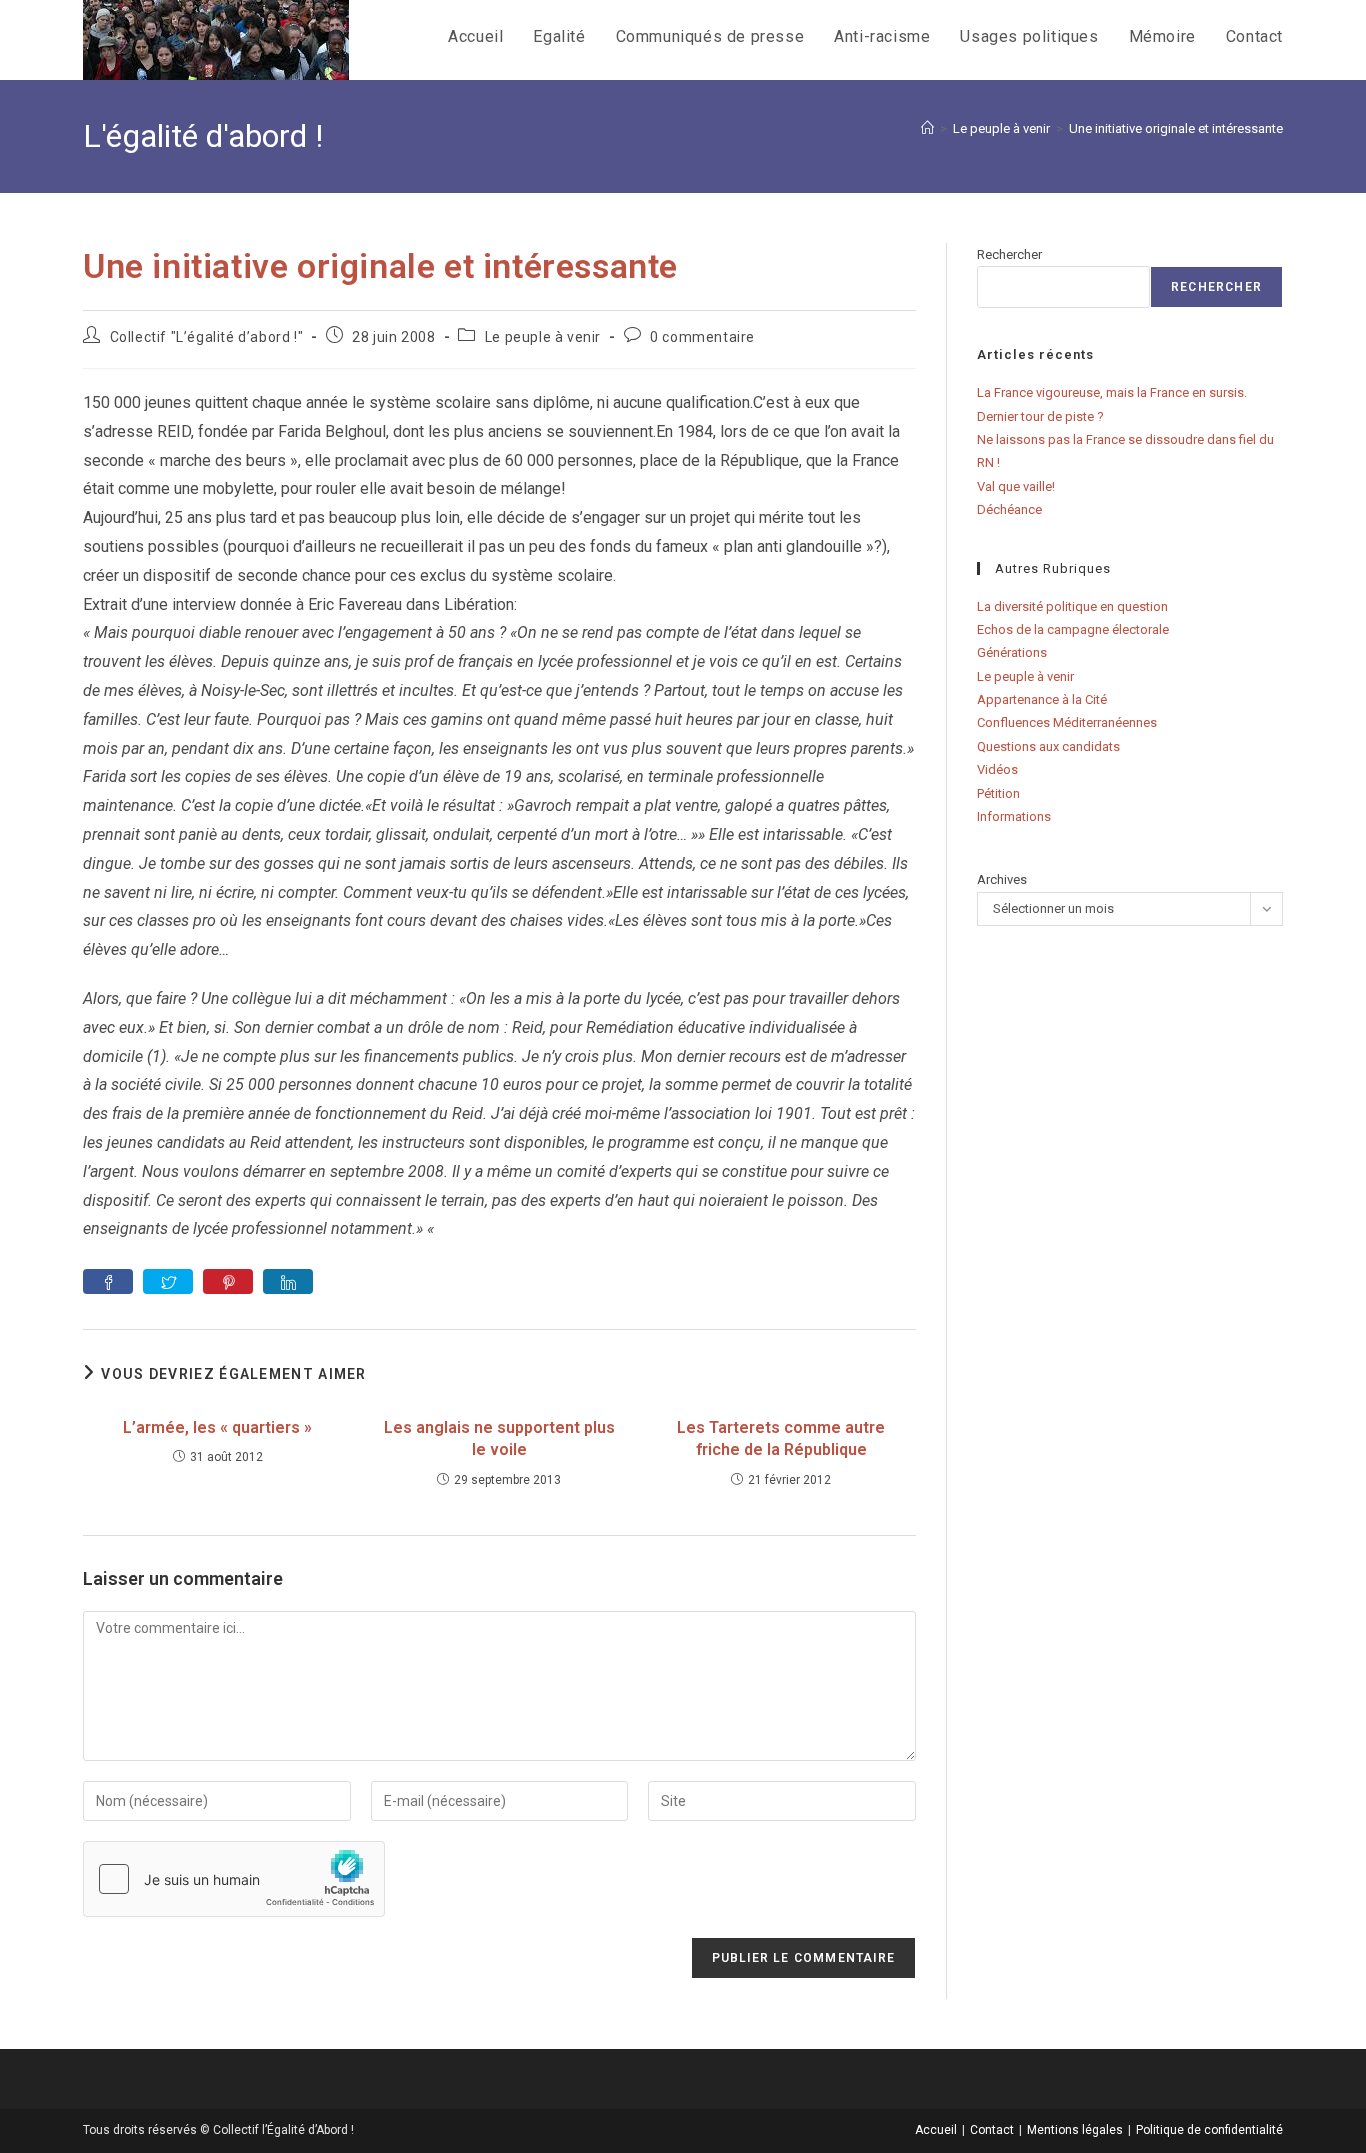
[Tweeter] (168, 1281)
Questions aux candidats (1048, 746)
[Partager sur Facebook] (108, 1281)
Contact (992, 2130)
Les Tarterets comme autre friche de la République (781, 1438)
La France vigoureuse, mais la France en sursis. (1112, 392)
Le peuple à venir (543, 337)
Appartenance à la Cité (1042, 699)
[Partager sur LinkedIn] (288, 1281)
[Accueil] (927, 128)
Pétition (998, 793)
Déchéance (1009, 509)
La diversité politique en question (1072, 606)
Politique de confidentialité (1209, 2130)
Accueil (936, 2130)
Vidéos (997, 769)
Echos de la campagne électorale (1073, 629)
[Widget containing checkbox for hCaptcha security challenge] (234, 1879)
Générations (1012, 652)
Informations (1014, 816)
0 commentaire (702, 337)
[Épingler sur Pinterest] (228, 1281)
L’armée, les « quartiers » (217, 1427)
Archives (1002, 879)
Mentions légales (1075, 2130)
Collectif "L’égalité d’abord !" (207, 337)
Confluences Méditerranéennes (1067, 722)
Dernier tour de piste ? (1040, 416)
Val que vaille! (1016, 486)
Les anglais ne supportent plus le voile (499, 1438)
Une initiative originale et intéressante (1176, 128)
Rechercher (1009, 254)
